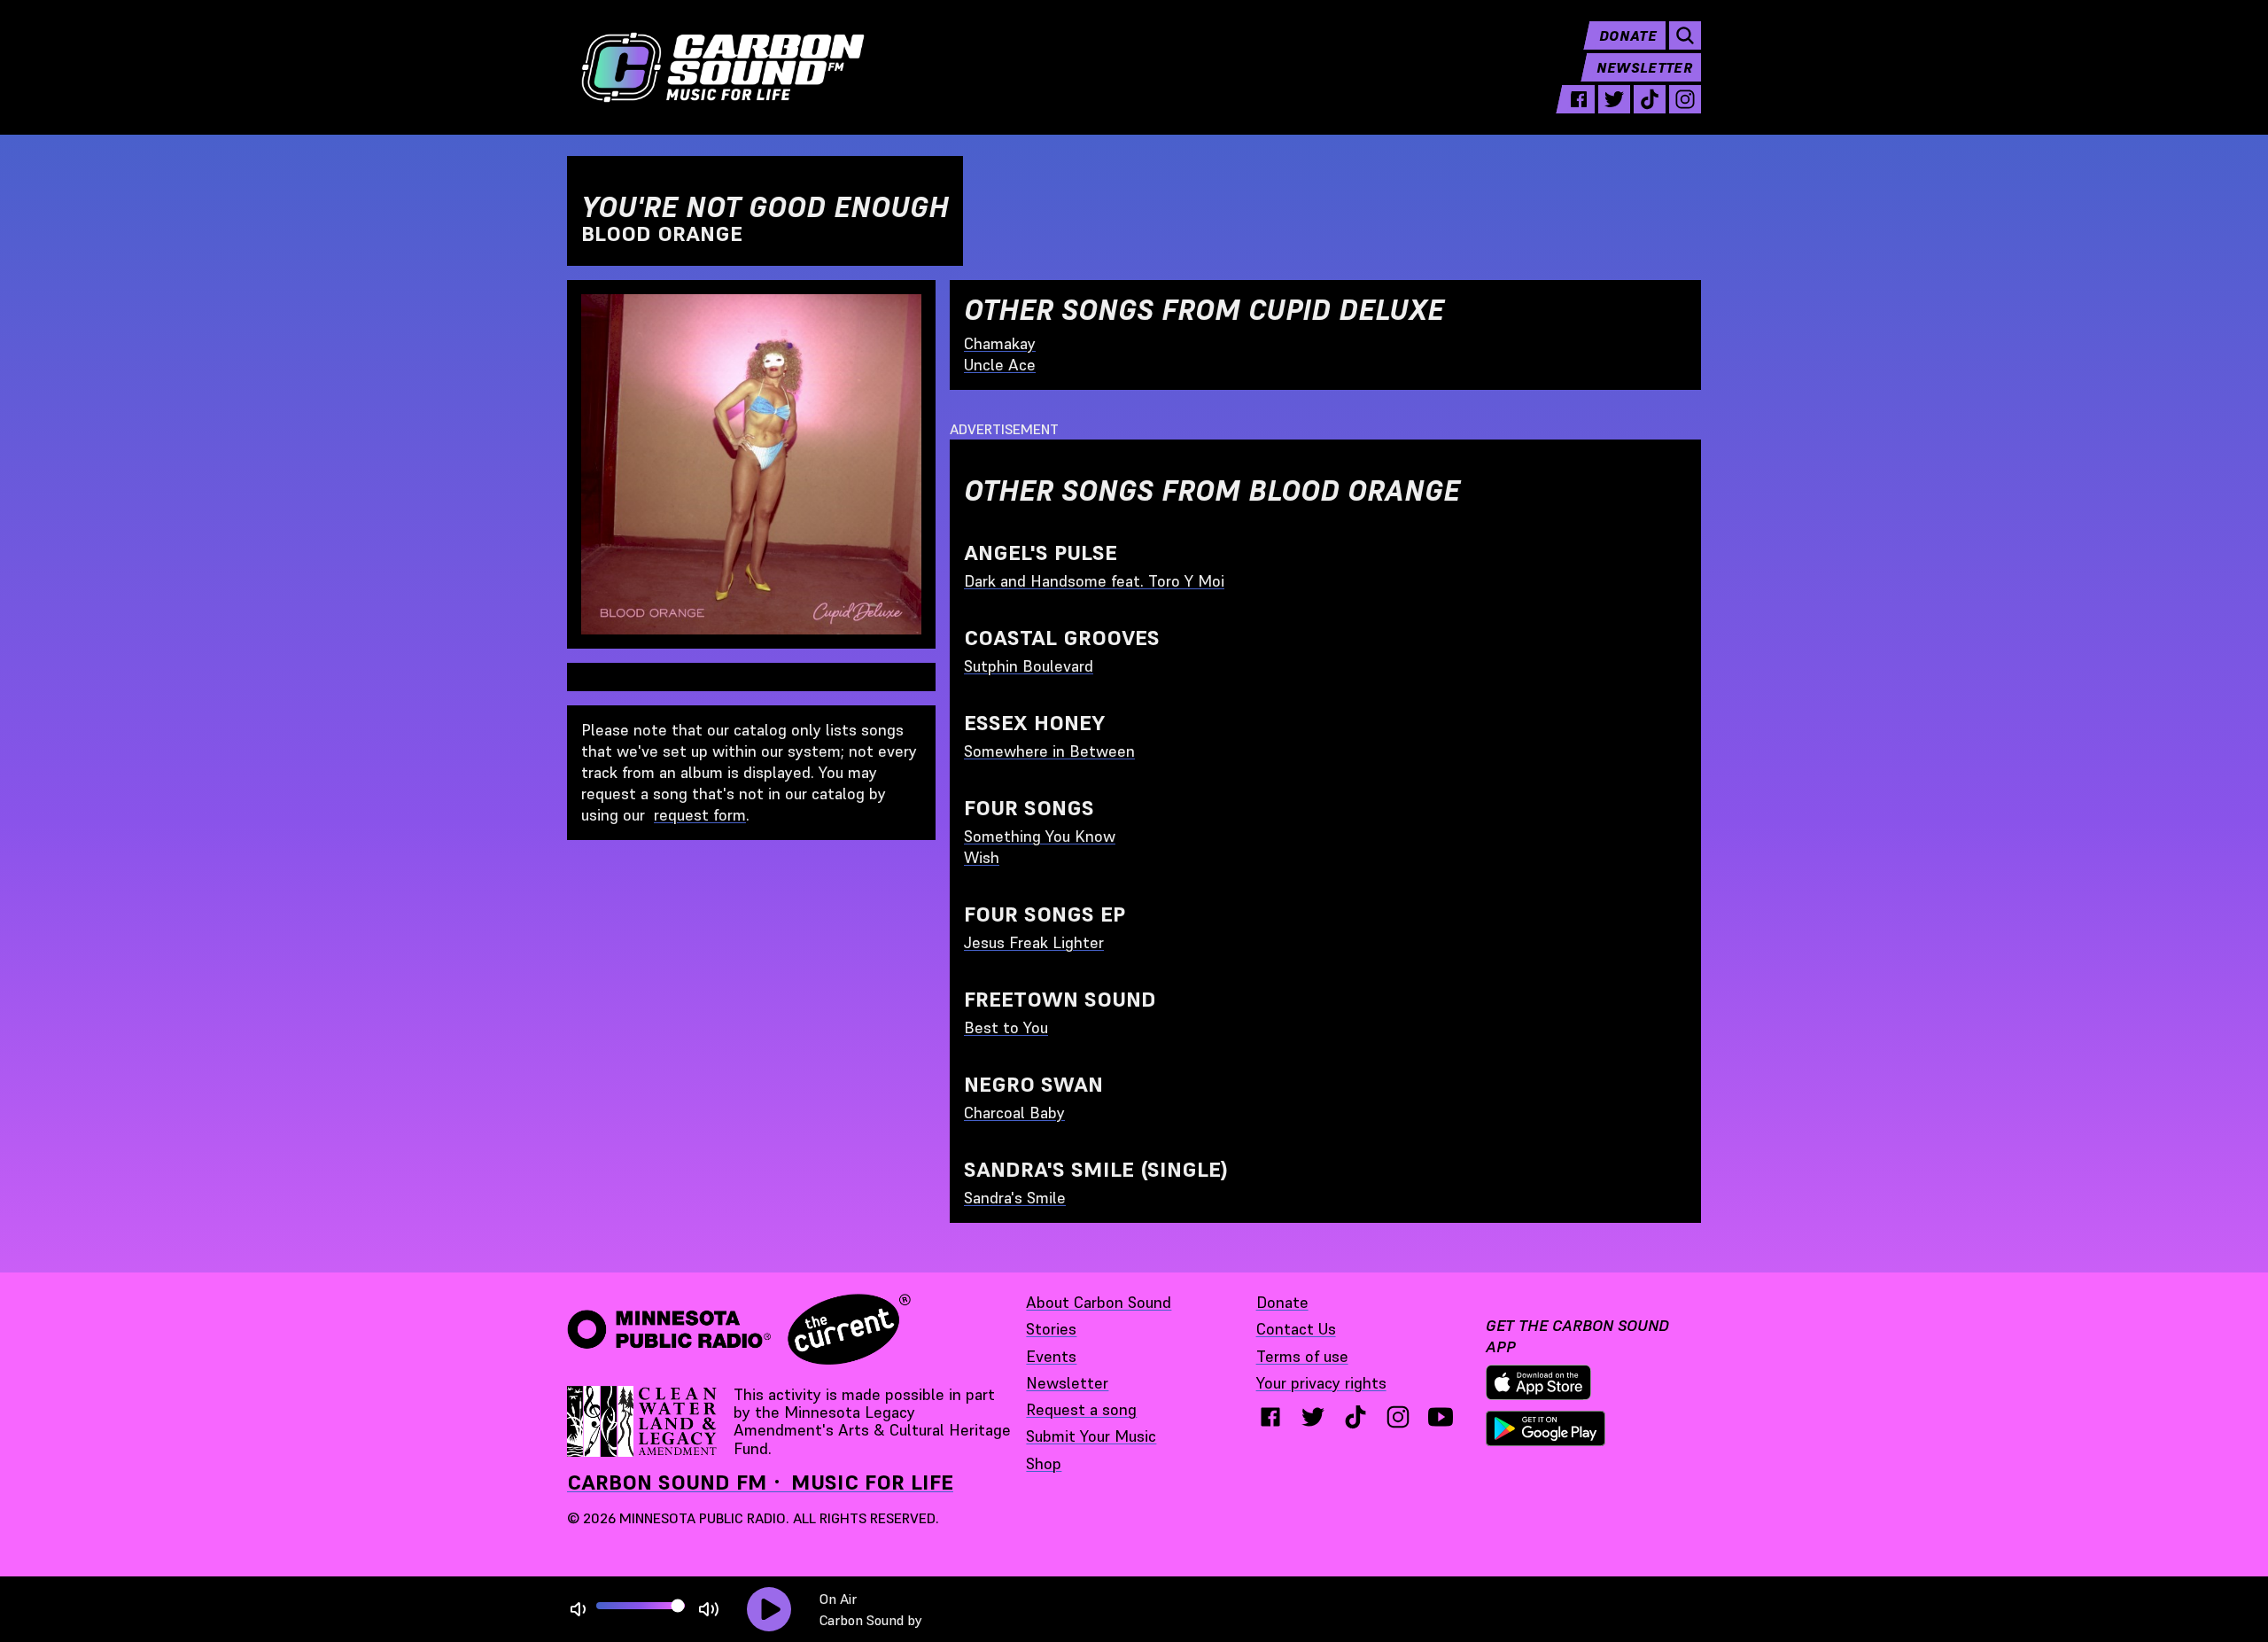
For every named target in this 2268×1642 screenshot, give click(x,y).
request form (700, 815)
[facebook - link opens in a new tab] (1579, 99)
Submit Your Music (1091, 1436)
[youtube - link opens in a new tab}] (1441, 1417)
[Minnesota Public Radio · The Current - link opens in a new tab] (739, 1329)
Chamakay (1000, 343)
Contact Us (1296, 1329)
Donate (1628, 35)
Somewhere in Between (1049, 751)
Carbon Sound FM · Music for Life (760, 1482)
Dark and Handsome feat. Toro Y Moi (1094, 581)
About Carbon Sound (1099, 1302)
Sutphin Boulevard (1029, 666)
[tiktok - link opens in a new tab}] (1355, 1417)
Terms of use (1302, 1356)
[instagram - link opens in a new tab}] (1398, 1417)
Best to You (1006, 1027)
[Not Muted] (578, 1610)
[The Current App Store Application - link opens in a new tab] (1539, 1382)
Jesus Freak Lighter (1034, 942)
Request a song (1081, 1409)
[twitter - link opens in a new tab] (1614, 99)
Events (1051, 1356)
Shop (1044, 1463)
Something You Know (1040, 836)
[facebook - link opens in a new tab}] (1270, 1417)
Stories (1051, 1329)
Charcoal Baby (1014, 1113)
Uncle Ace (1000, 365)
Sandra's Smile (1015, 1198)
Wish (982, 857)
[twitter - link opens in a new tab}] (1313, 1417)
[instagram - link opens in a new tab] (1685, 99)
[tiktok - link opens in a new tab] (1650, 99)
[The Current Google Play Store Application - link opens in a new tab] (1546, 1428)
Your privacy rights (1321, 1383)
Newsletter (1644, 67)
